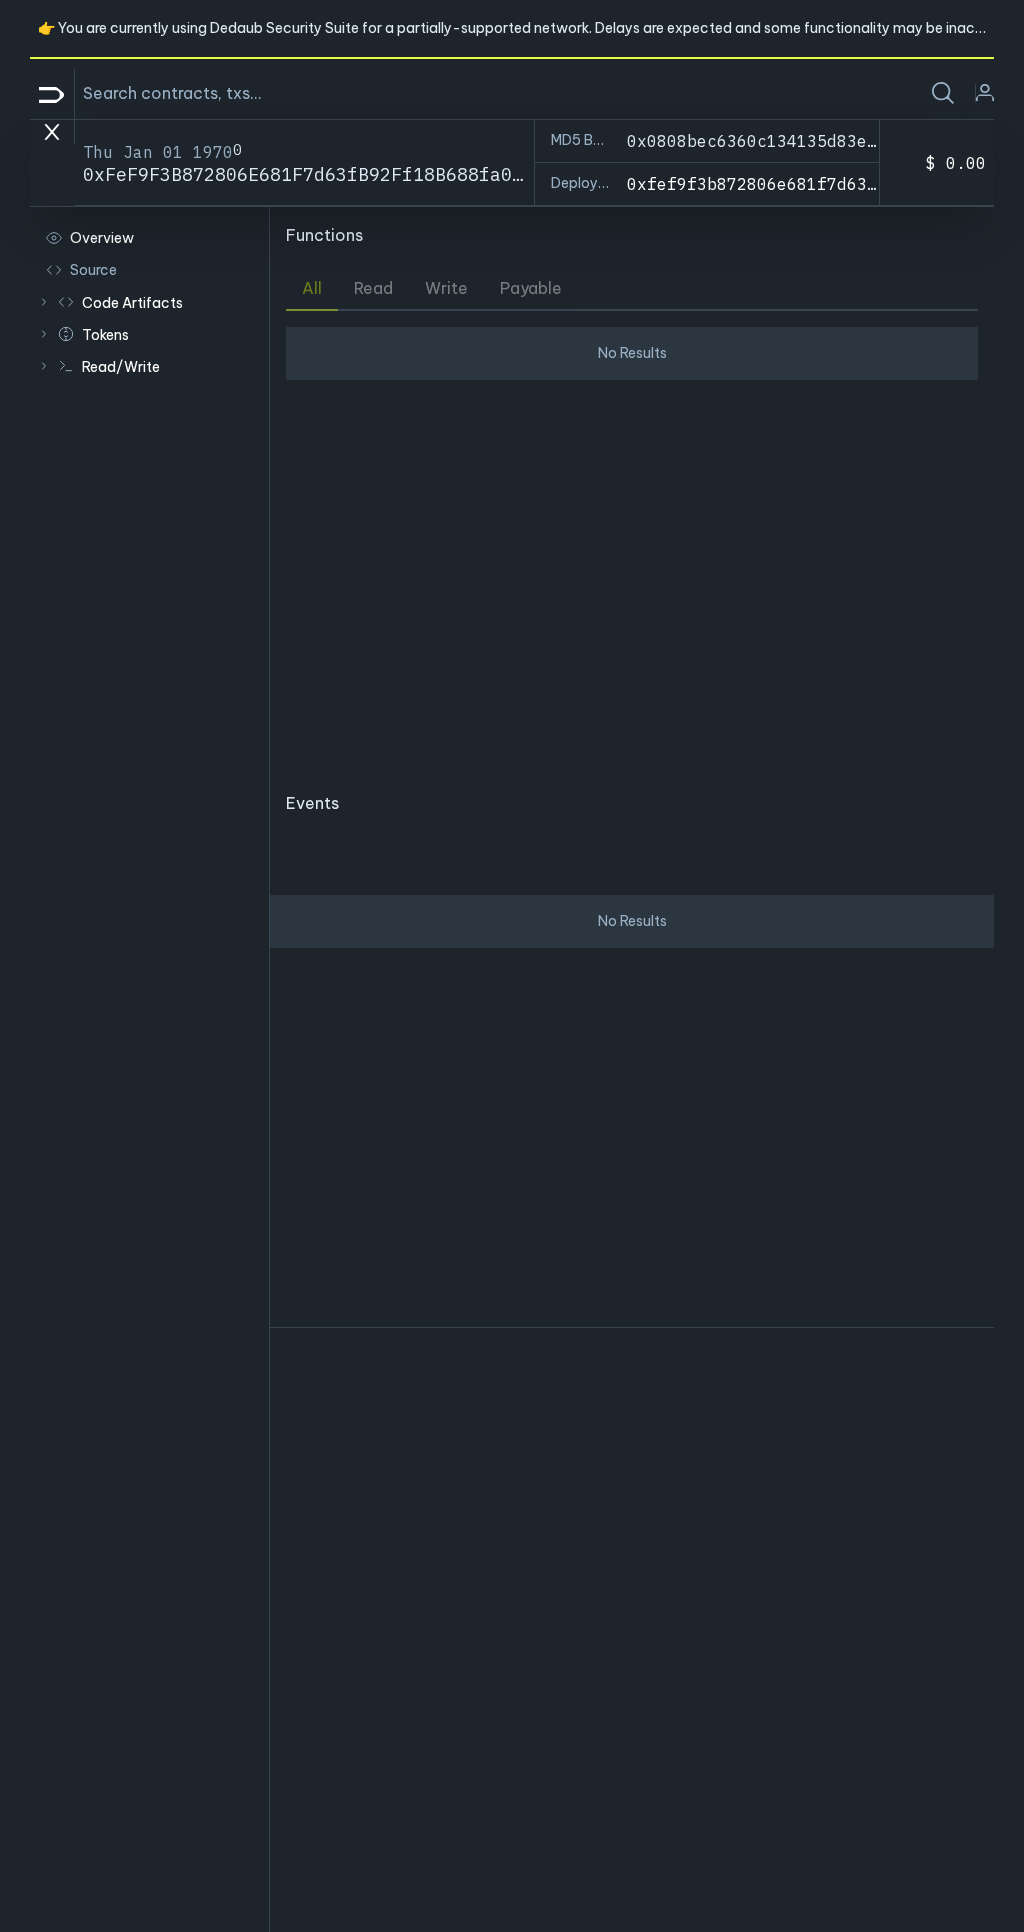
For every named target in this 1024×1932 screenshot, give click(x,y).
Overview (102, 238)
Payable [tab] (531, 288)
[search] (943, 93)
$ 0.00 (956, 163)
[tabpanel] (632, 543)
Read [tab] (373, 288)
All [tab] (312, 288)
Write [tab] (446, 288)
